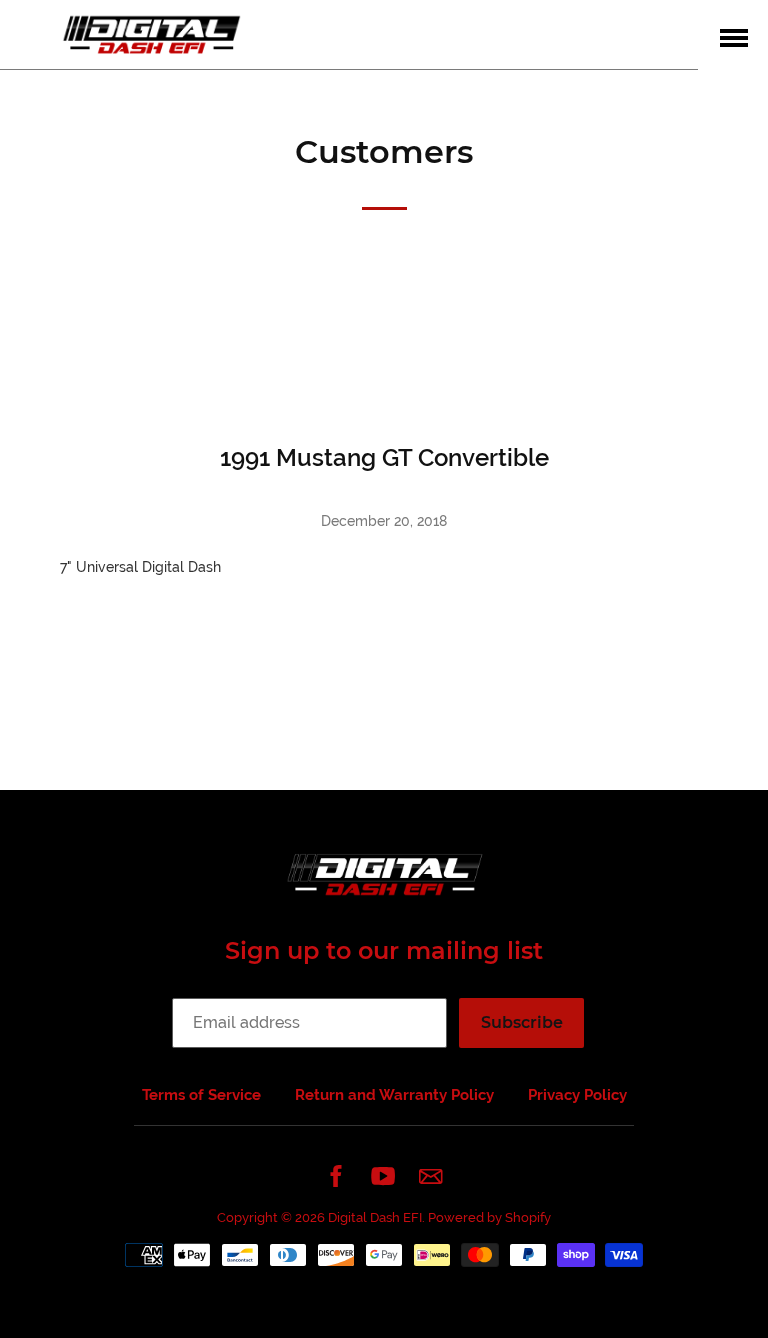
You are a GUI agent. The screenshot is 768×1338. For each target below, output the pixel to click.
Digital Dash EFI (375, 1217)
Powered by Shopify (489, 1217)
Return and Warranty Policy (394, 1095)
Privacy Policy (577, 1095)
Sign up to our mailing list (384, 950)
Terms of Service (201, 1095)
